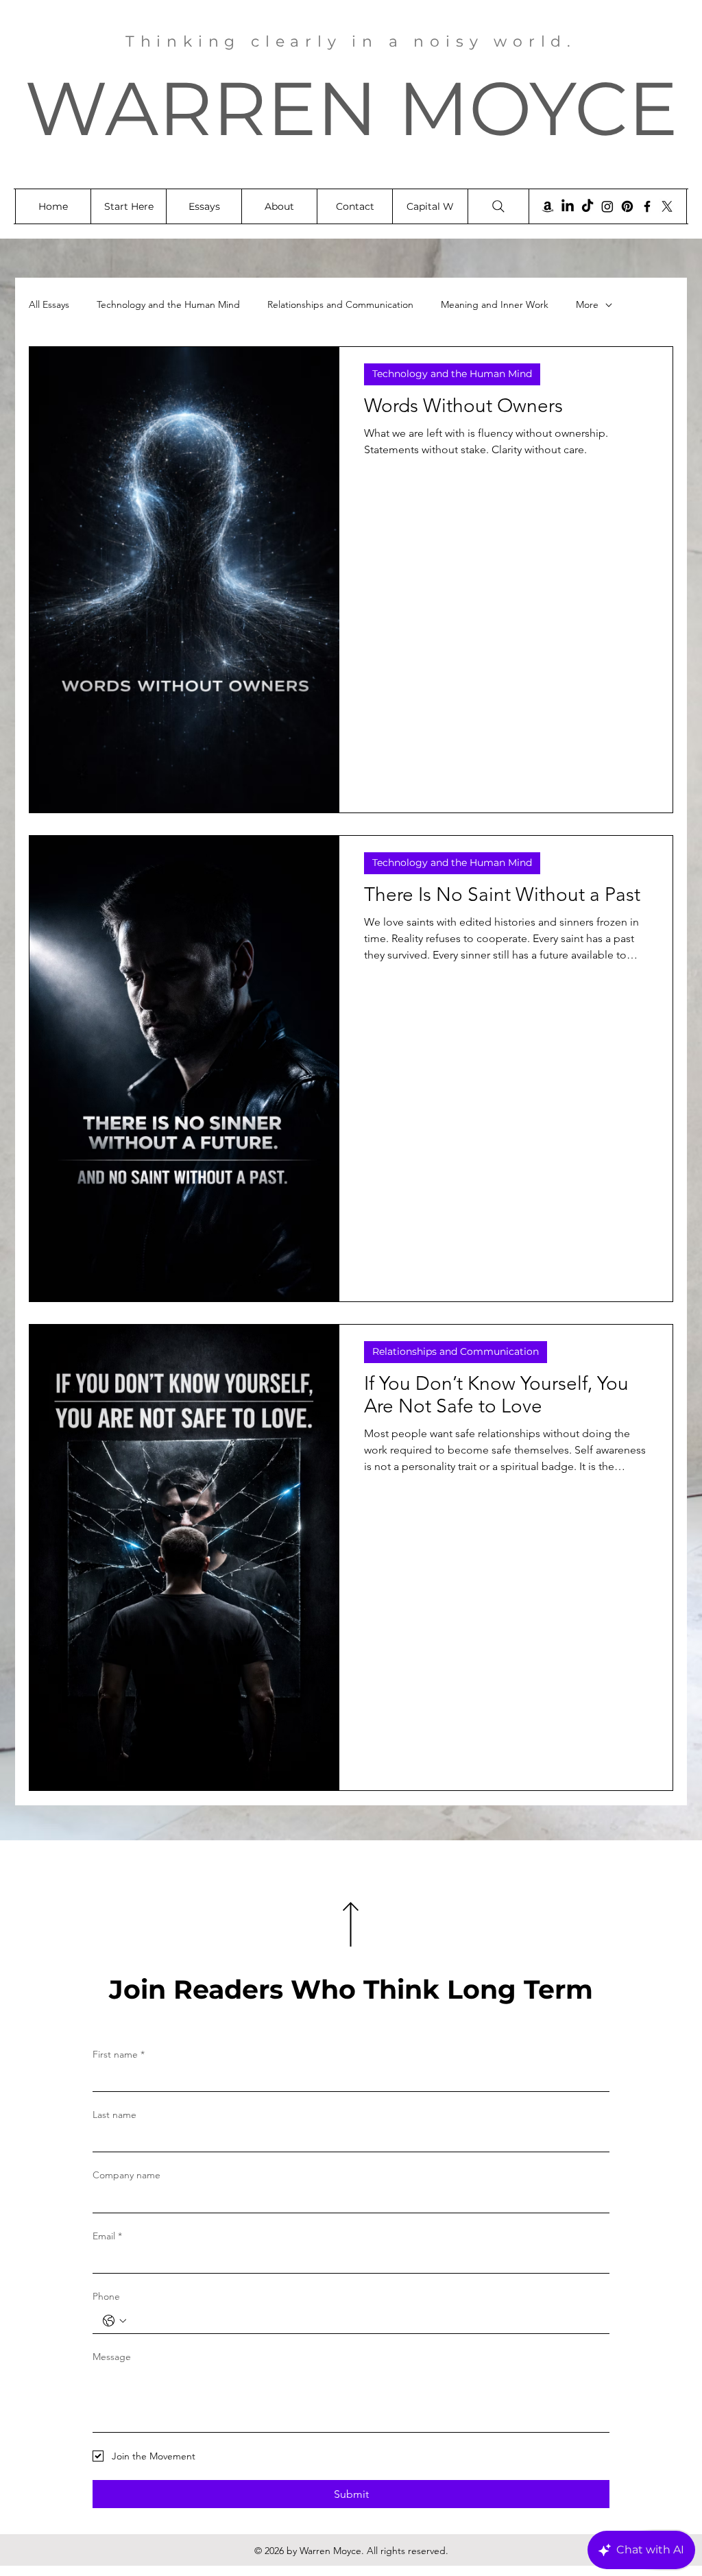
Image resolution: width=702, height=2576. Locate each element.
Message (112, 2357)
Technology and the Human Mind (168, 304)
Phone (106, 2296)
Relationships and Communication (340, 304)
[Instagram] (607, 206)
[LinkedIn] (568, 206)
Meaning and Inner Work (495, 304)
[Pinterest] (627, 206)
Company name (126, 2175)
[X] (667, 206)
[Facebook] (647, 206)
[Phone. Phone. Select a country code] (114, 2321)
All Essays (49, 304)
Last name (114, 2115)
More (587, 304)
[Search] (498, 206)
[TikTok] (588, 206)
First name (119, 2054)
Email (107, 2236)
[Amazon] (548, 206)
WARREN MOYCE (351, 108)
